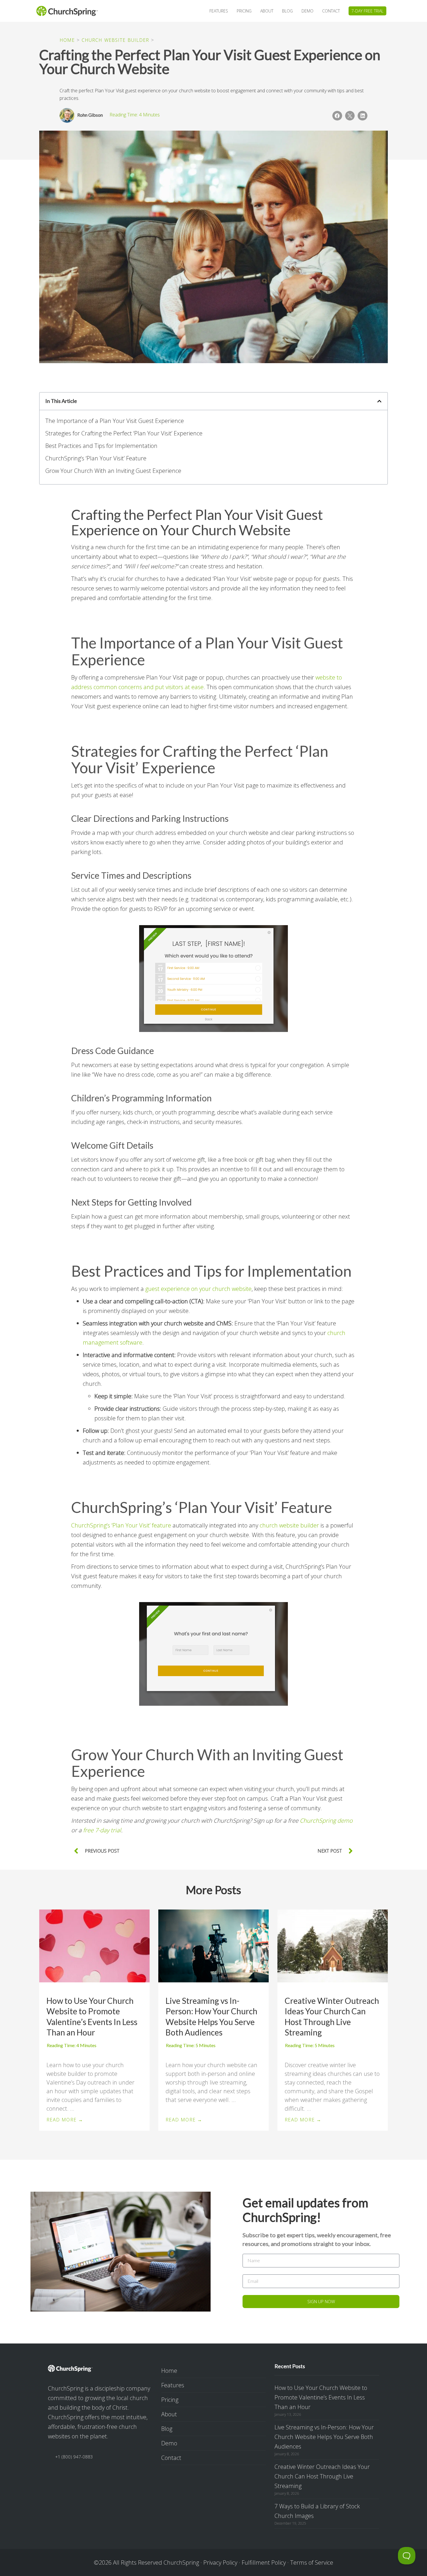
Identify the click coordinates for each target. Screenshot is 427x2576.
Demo (169, 2443)
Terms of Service (312, 2563)
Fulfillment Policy (264, 2563)
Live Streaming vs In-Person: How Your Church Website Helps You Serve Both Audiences (211, 2016)
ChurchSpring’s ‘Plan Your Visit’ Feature (96, 458)
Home (67, 40)
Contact (171, 2458)
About (169, 2414)
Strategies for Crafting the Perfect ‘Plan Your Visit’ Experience (124, 433)
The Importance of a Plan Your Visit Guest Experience (115, 421)
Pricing (170, 2400)
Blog (167, 2429)
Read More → (65, 2120)
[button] (337, 116)
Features (173, 2385)
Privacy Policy (220, 2563)
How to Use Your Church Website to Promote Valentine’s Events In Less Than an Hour (92, 2016)
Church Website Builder (115, 40)
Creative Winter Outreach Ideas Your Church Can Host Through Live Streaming (332, 2016)
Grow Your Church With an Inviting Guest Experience (113, 471)
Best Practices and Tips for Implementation (101, 446)
